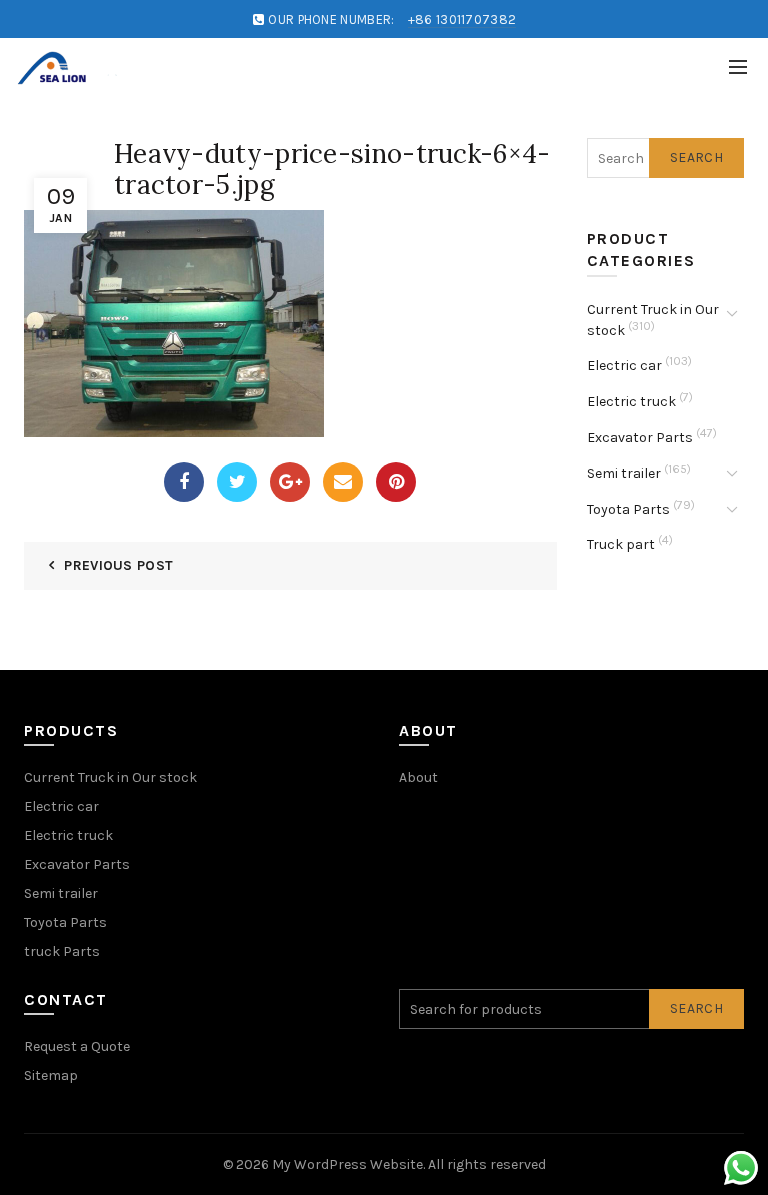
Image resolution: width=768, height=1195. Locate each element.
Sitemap (51, 1075)
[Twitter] (237, 482)
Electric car (624, 365)
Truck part (621, 544)
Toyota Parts (628, 509)
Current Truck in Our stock (110, 777)
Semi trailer (624, 473)
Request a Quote (77, 1046)
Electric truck (631, 401)
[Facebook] (184, 482)
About (418, 777)
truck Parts (62, 951)
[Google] (290, 482)
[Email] (343, 482)
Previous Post (118, 565)
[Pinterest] (396, 482)
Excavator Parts (640, 437)
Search (696, 157)
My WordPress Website (347, 1164)
